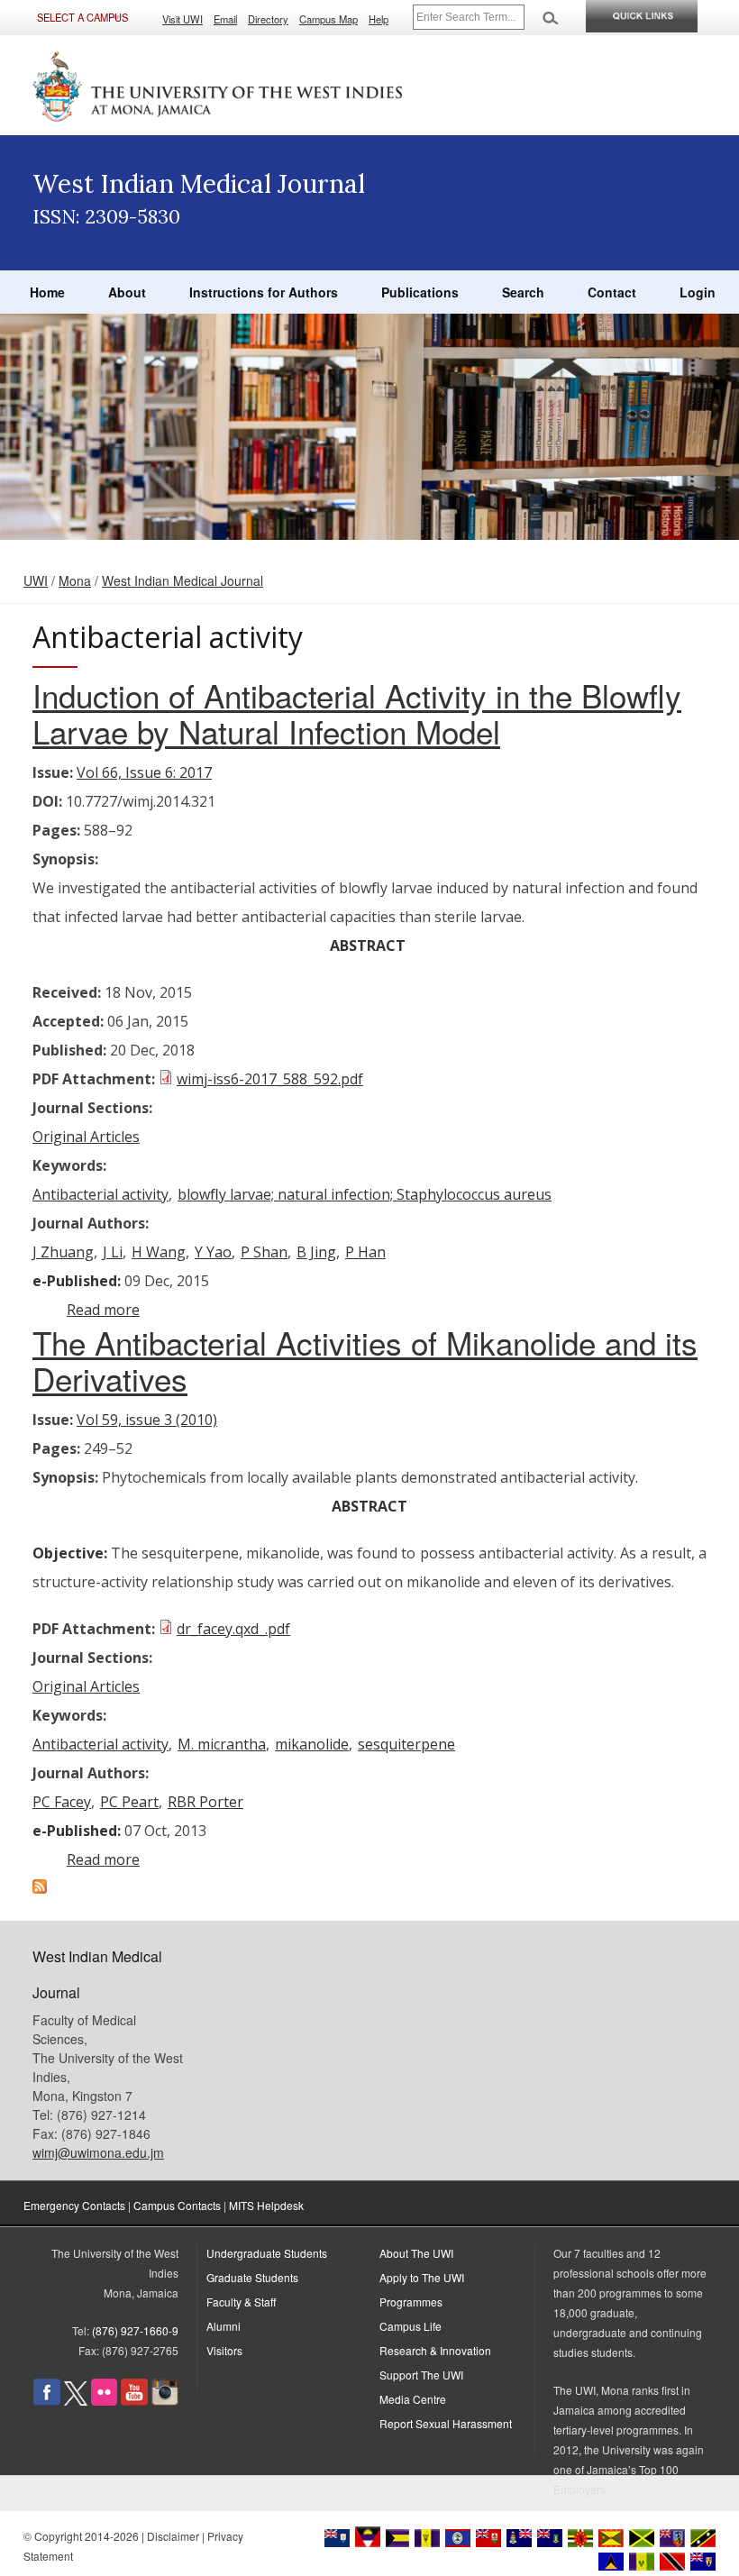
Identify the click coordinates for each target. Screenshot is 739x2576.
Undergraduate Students (267, 2253)
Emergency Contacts (74, 2205)
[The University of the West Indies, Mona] (218, 85)
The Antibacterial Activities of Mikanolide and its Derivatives (365, 1360)
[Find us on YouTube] (134, 2401)
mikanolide (312, 1744)
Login (698, 292)
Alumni (224, 2326)
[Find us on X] (76, 2401)
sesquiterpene (406, 1744)
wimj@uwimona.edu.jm (98, 2152)
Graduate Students (252, 2277)
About (127, 292)
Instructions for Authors (264, 292)
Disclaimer (173, 2536)
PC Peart (129, 1802)
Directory (268, 19)
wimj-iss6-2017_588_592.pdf (270, 1079)
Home (47, 292)
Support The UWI (421, 2375)
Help (379, 19)
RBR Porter (205, 1802)
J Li (113, 1252)
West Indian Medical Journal (182, 580)
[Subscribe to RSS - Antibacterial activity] (40, 1888)
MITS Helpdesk (266, 2205)
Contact (612, 292)
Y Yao (213, 1252)
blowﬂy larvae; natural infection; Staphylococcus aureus (365, 1194)
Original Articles (86, 1137)
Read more (103, 1310)
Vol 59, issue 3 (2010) (147, 1420)
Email (225, 19)
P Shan (264, 1252)
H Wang (159, 1252)
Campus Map (328, 19)
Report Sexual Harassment (446, 2423)
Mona (75, 580)
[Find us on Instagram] (165, 2401)
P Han (365, 1252)
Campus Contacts (177, 2205)
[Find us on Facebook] (47, 2401)
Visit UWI (182, 19)
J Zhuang (63, 1252)
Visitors (224, 2350)
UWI (36, 580)
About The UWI (416, 2253)
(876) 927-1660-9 (135, 2330)
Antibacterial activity (100, 1194)
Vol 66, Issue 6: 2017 (144, 772)
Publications (420, 292)
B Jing (316, 1252)
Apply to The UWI (422, 2277)
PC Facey (62, 1802)
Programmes (411, 2302)
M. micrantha (222, 1744)
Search (523, 292)
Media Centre (413, 2399)
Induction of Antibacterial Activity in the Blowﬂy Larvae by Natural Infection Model (357, 713)
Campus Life (411, 2326)
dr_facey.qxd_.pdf (233, 1629)
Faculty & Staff (241, 2302)
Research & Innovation (435, 2350)
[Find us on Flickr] (104, 2401)
